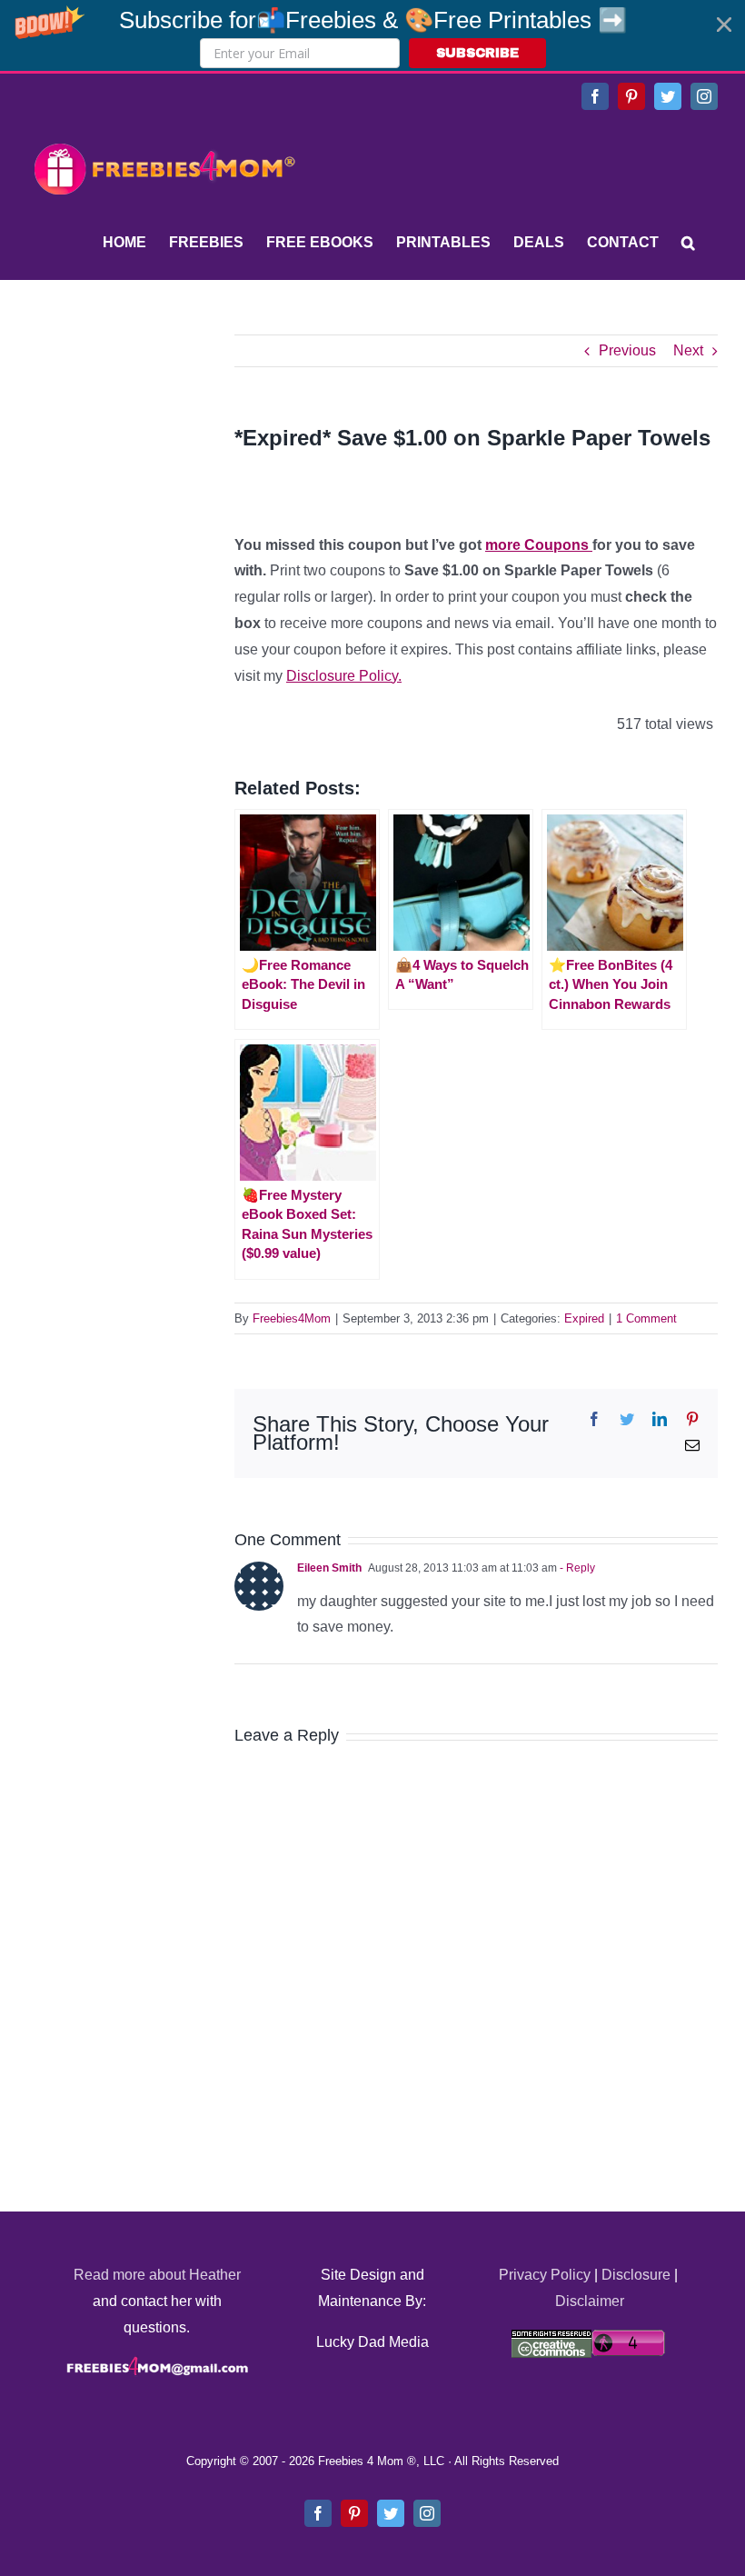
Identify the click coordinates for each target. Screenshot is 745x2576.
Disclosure (636, 2275)
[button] (372, 35)
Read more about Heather (157, 2275)
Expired (584, 1318)
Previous (627, 350)
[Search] (688, 243)
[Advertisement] (164, 448)
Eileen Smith (329, 1568)
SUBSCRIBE (477, 53)
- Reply (576, 1568)
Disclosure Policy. (344, 676)
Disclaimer (590, 2301)
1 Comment (646, 1318)
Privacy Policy (545, 2275)
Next (688, 350)
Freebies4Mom (292, 1318)
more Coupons (539, 545)
